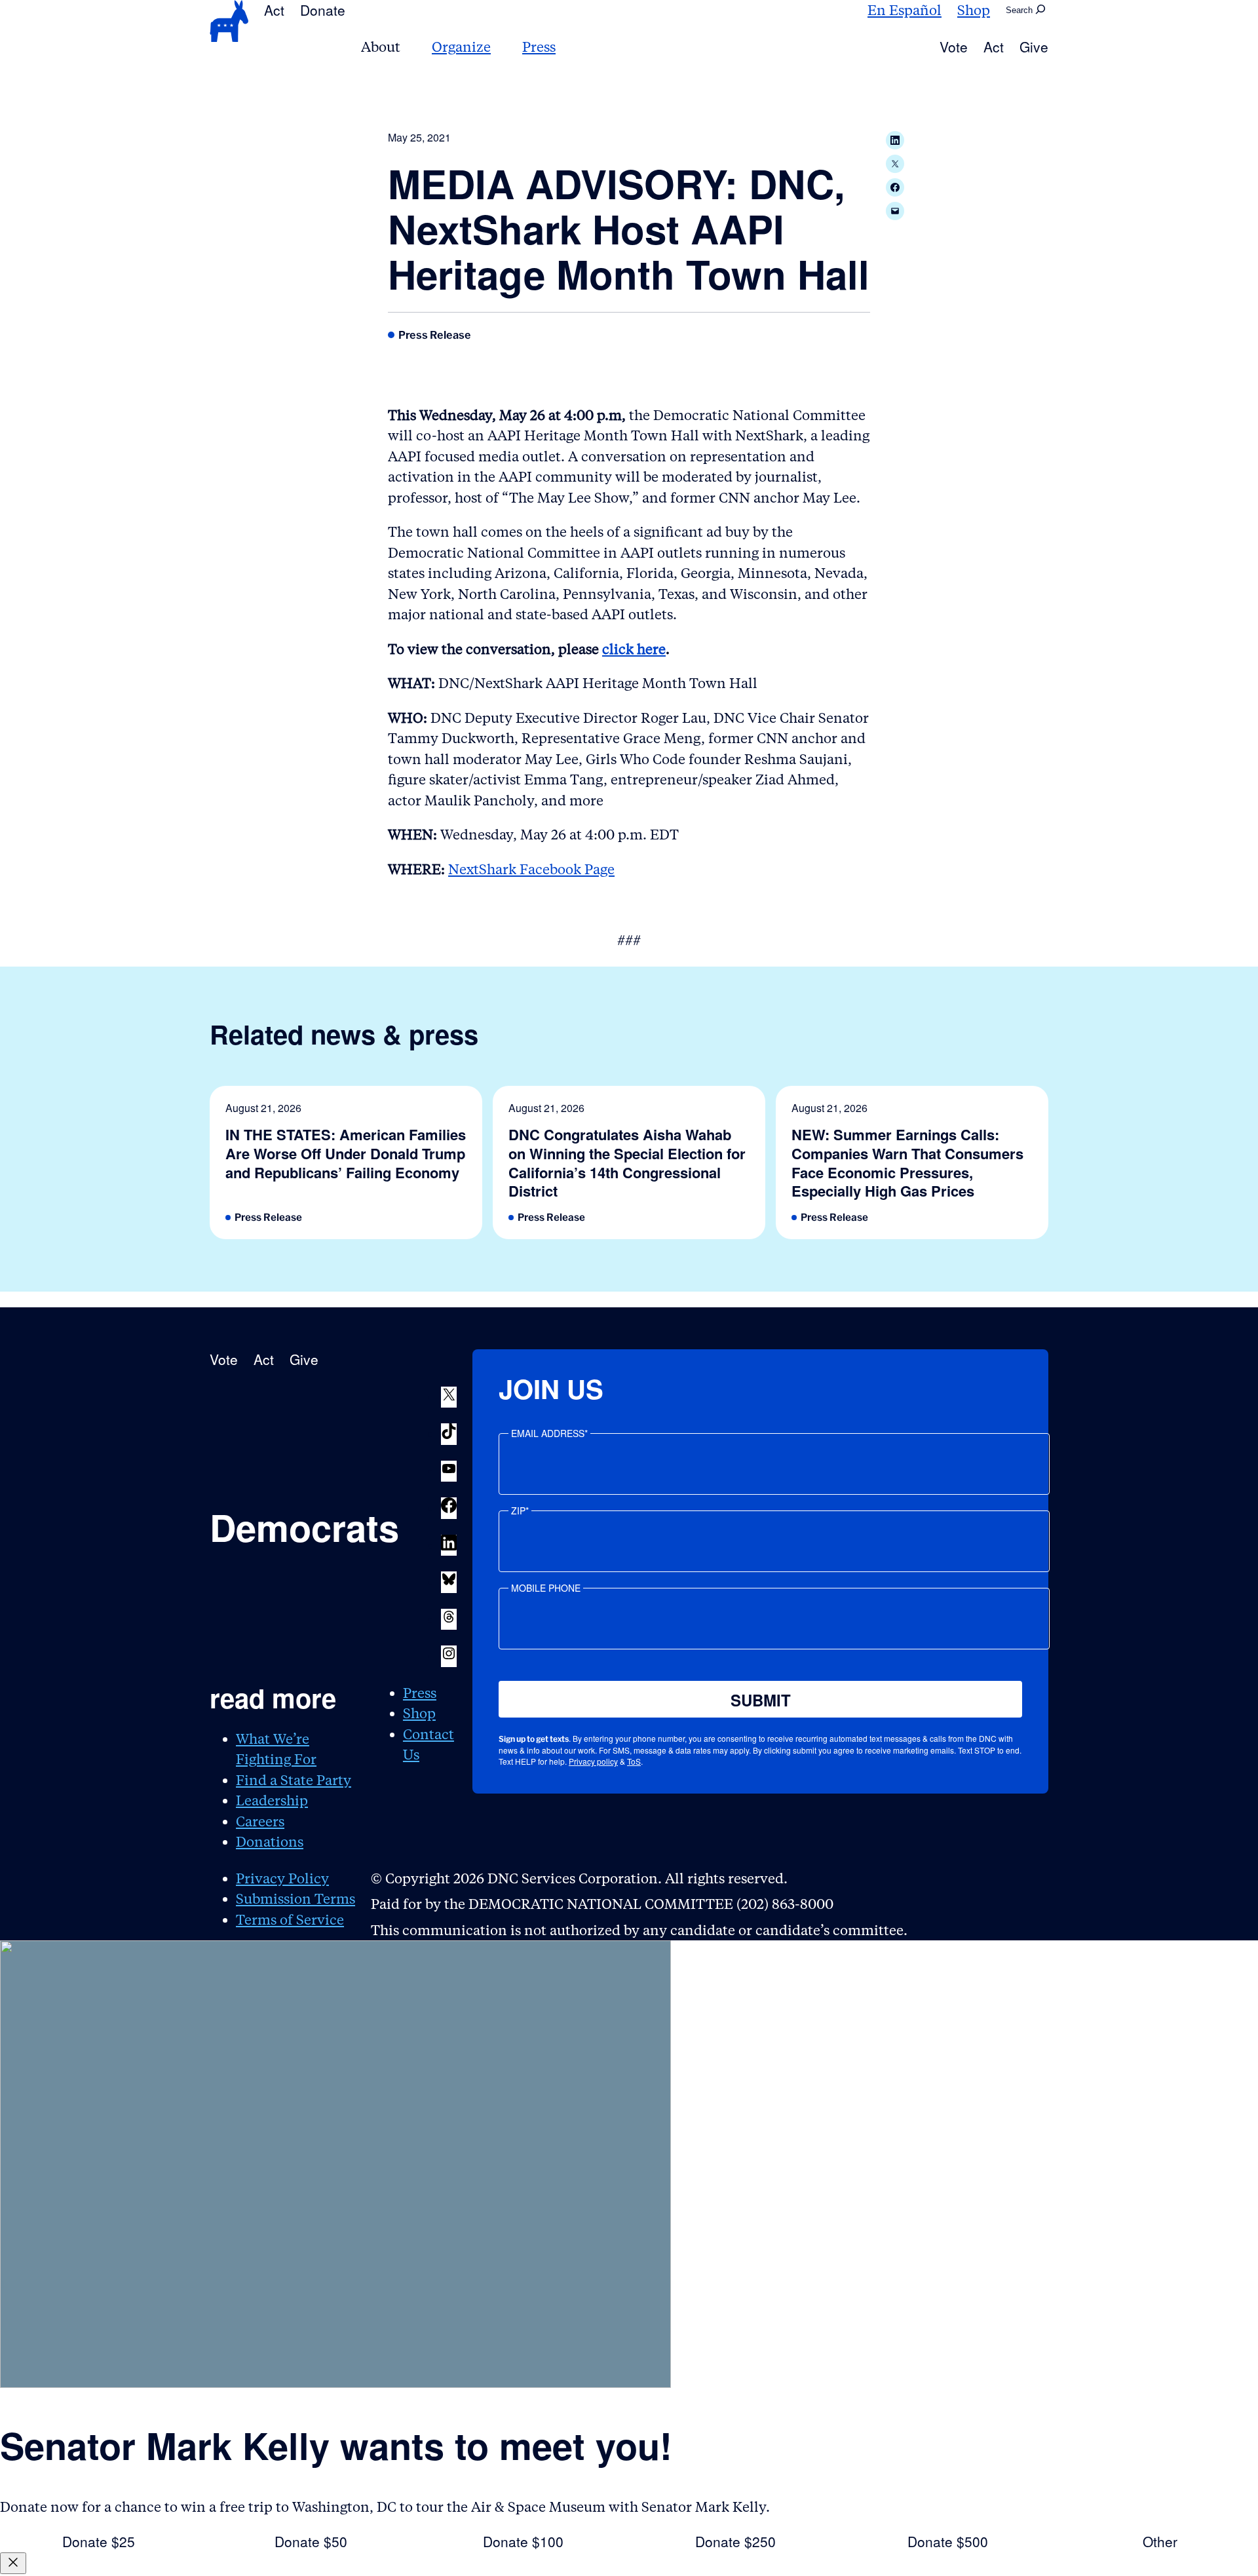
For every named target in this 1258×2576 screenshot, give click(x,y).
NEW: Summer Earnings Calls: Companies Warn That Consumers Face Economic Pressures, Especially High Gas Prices (907, 1163)
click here (634, 649)
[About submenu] (408, 47)
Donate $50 (311, 2541)
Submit (761, 1700)
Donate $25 (99, 2541)
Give (1034, 47)
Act (274, 10)
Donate (323, 10)
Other (1160, 2541)
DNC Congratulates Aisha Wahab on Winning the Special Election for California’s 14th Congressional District (627, 1163)
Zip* (520, 1510)
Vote (954, 47)
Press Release (435, 335)
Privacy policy (593, 1761)
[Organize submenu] (499, 47)
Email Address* (549, 1433)
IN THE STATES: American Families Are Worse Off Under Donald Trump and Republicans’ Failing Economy (346, 1153)
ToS (634, 1761)
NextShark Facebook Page (531, 869)
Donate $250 (735, 2541)
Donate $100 (523, 2541)
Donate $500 (948, 2541)
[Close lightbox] (13, 2563)
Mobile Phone (546, 1588)
